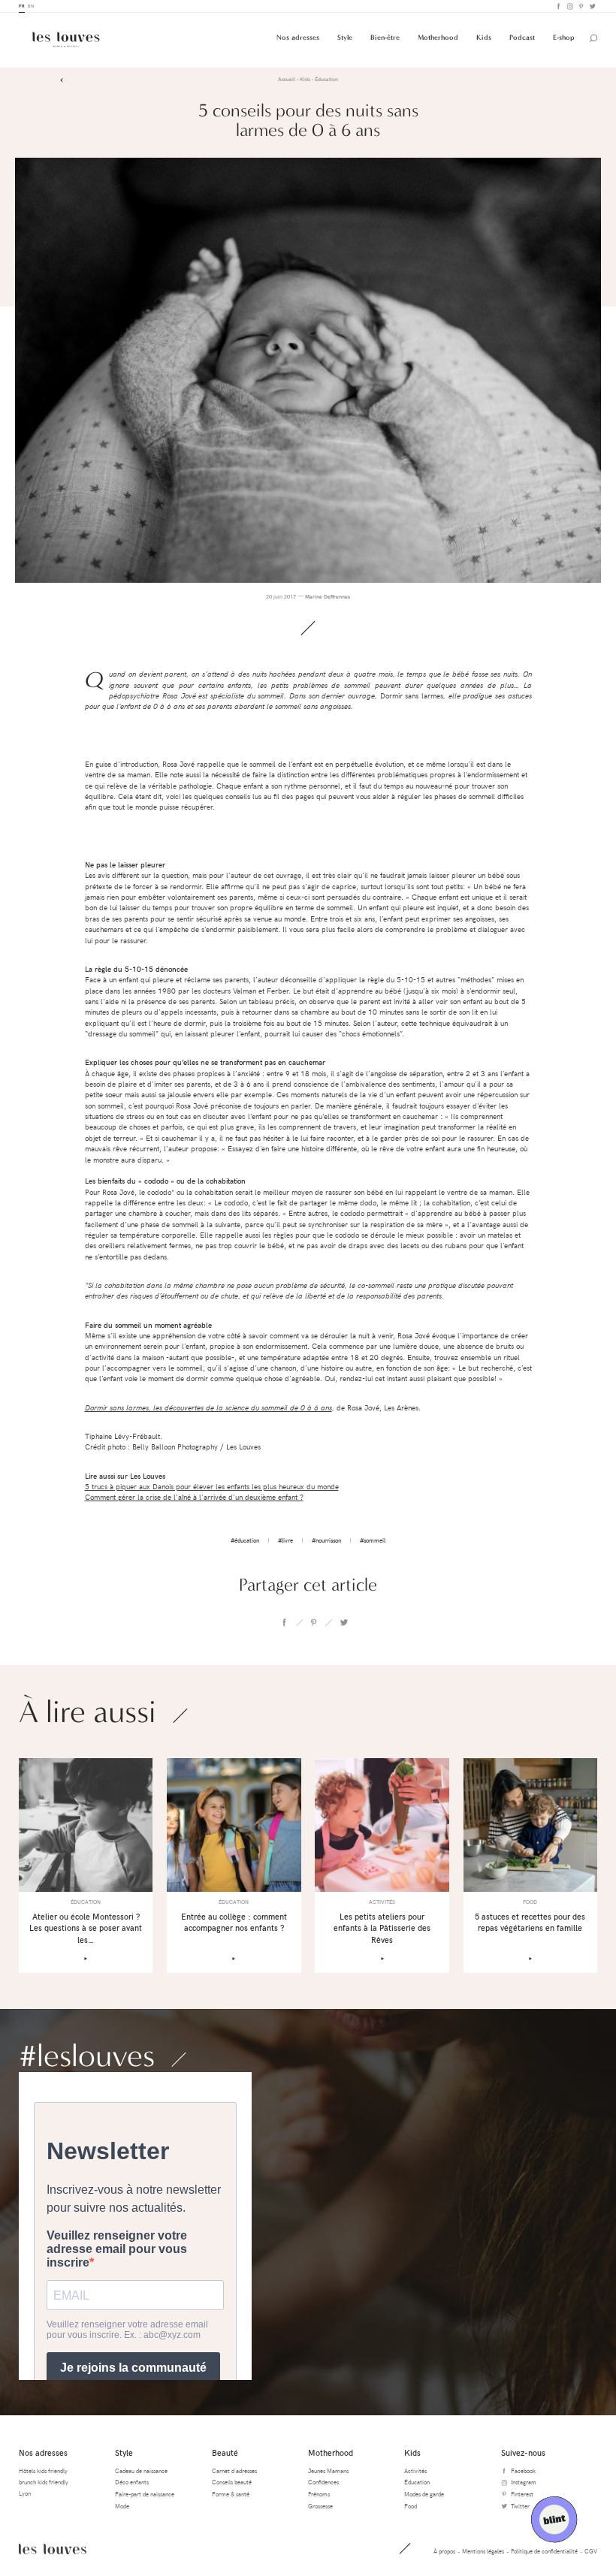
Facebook (558, 6)
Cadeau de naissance (141, 2470)
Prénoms (319, 2494)
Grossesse (320, 2506)
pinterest (314, 1622)
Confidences (323, 2482)
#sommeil (373, 1540)
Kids (484, 37)
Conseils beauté (232, 2482)
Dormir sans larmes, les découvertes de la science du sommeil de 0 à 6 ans (208, 1408)
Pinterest (580, 6)
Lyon (25, 2493)
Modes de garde (424, 2494)
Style (345, 37)
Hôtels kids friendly (43, 2470)
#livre (285, 1540)
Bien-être (385, 37)
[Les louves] (66, 39)
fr (22, 6)
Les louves (53, 2549)
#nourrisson (326, 1540)
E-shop (564, 37)
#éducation (245, 1540)
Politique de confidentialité (544, 2551)
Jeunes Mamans (328, 2470)
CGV (591, 2551)
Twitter (592, 6)
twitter (343, 1622)
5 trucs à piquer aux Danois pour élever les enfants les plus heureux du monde (212, 1487)
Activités (415, 2470)
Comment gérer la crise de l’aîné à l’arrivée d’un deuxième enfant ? (194, 1497)
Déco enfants (132, 2482)
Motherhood (438, 37)
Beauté (225, 2452)
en (31, 6)
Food (411, 2506)
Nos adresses (298, 37)
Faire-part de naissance (145, 2494)
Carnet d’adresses (234, 2470)
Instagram (569, 6)
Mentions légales (483, 2551)
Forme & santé (231, 2494)
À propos (444, 2551)
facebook (284, 1622)
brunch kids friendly (44, 2482)
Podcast (522, 37)
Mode (122, 2506)
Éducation (417, 2482)
